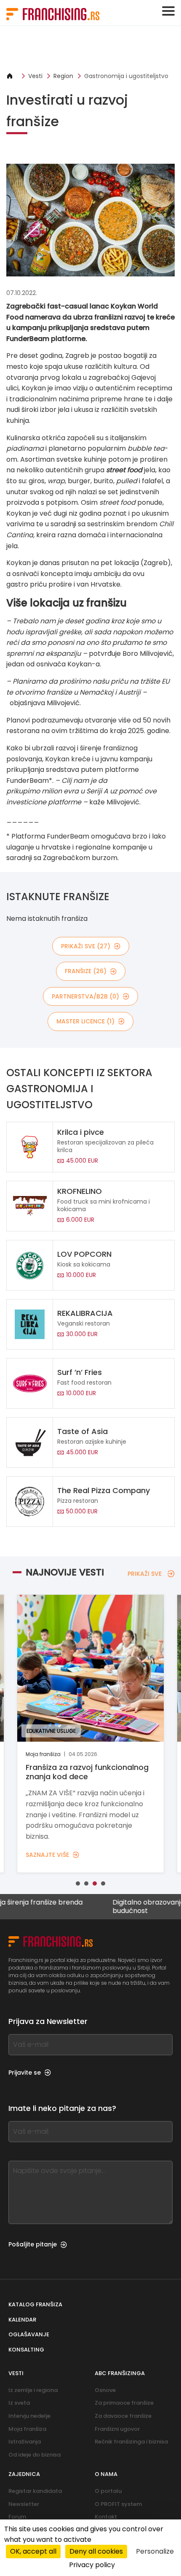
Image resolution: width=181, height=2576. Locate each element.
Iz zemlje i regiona (33, 2390)
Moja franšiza (27, 2429)
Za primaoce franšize (124, 2403)
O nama (106, 2474)
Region (63, 76)
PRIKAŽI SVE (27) (86, 946)
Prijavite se (25, 2073)
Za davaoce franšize (123, 2416)
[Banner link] (90, 49)
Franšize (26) (86, 971)
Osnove (105, 2390)
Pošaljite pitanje (33, 2244)
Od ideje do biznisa (35, 2455)
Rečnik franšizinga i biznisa (131, 2442)
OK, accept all (33, 2551)
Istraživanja (25, 2442)
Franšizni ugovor (117, 2429)
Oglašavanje (29, 2334)
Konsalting (26, 2350)
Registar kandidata (35, 2491)
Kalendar (22, 2320)
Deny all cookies (96, 2551)
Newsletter (24, 2504)
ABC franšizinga (120, 2373)
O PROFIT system (118, 2504)
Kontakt (106, 2517)
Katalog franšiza (35, 2304)
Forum (17, 2517)
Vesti (35, 76)
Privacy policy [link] (92, 2565)
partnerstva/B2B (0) (85, 996)
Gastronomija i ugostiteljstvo (126, 76)
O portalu (108, 2491)
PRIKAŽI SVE (145, 1574)
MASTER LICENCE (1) (85, 1021)
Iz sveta (19, 2403)
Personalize (155, 2551)
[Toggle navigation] (168, 11)
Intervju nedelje (29, 2416)
